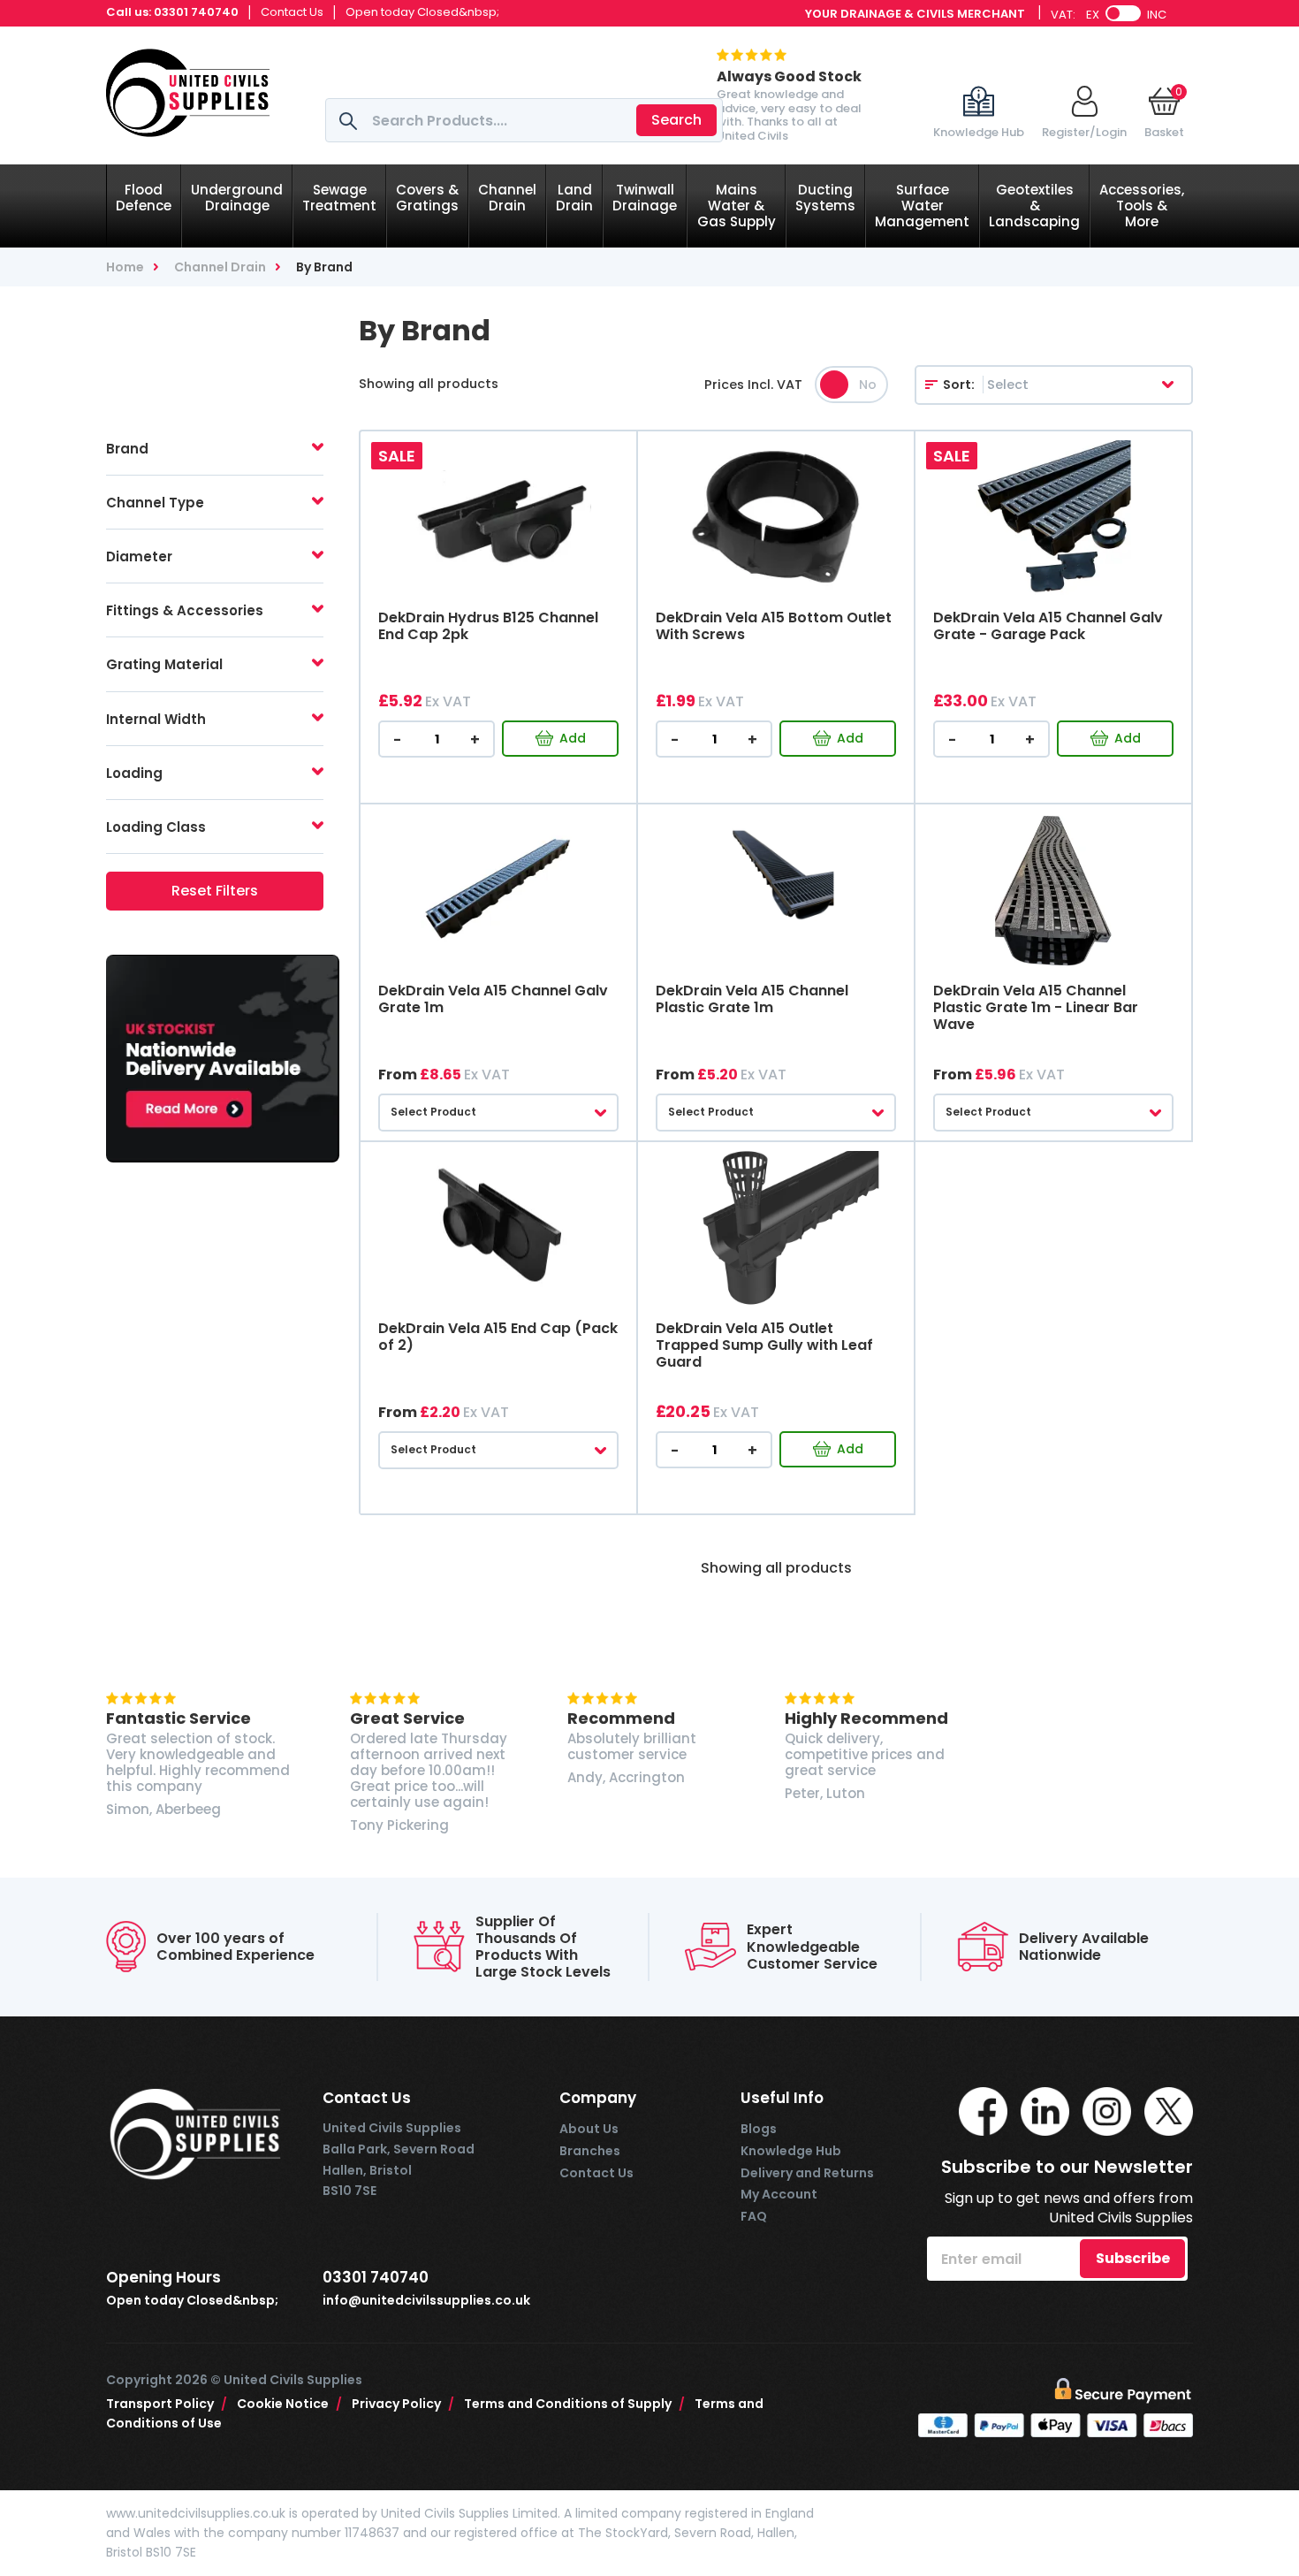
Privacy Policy (403, 2404)
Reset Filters (215, 891)
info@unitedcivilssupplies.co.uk (426, 2301)
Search (676, 120)
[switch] (1123, 13)
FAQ (754, 2216)
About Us (589, 2129)
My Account (779, 2194)
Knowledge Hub (791, 2151)
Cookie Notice (289, 2404)
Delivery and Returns (807, 2173)
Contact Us (292, 12)
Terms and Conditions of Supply (574, 2404)
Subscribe (1133, 2258)
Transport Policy (167, 2404)
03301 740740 (196, 12)
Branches (590, 2151)
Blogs (759, 2129)
